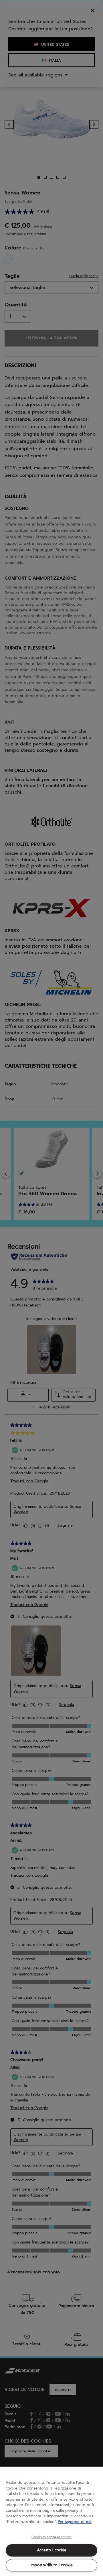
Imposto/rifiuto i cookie (52, 2565)
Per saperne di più (75, 2522)
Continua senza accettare (52, 2537)
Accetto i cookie (52, 2550)
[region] (51, 2521)
